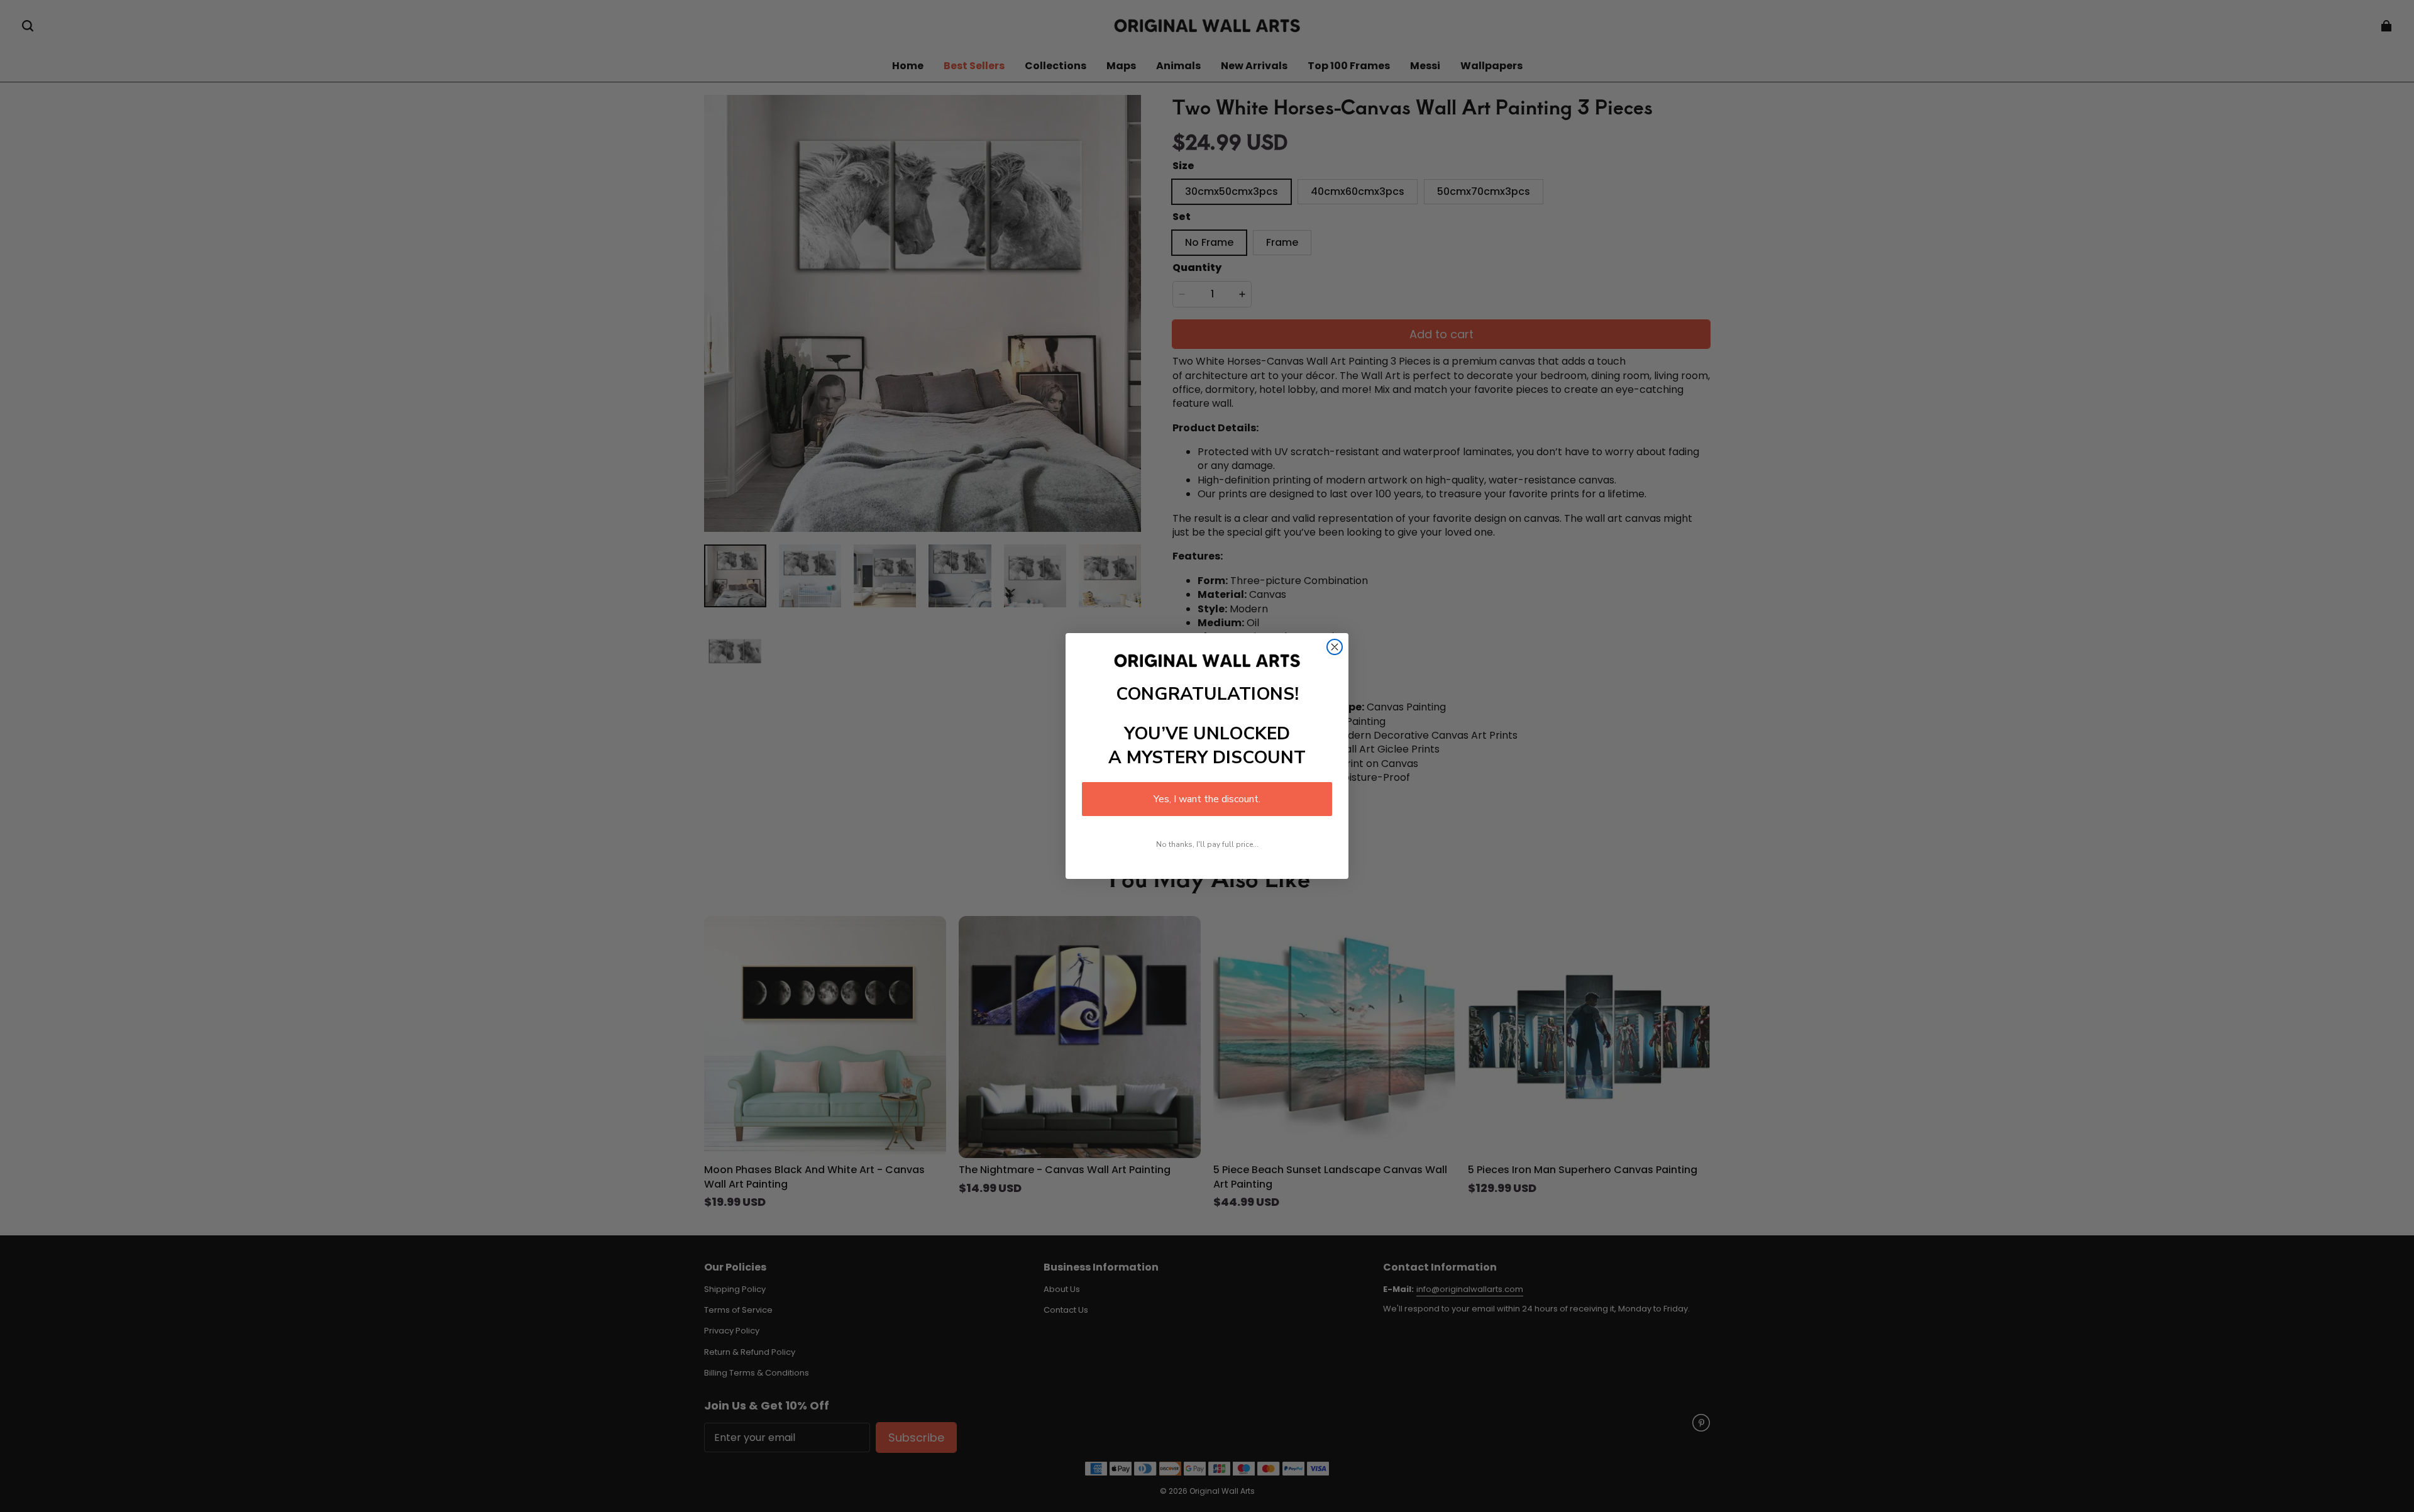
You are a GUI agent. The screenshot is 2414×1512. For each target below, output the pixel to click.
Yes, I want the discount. (1207, 799)
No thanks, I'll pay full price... (1207, 844)
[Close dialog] (1335, 647)
